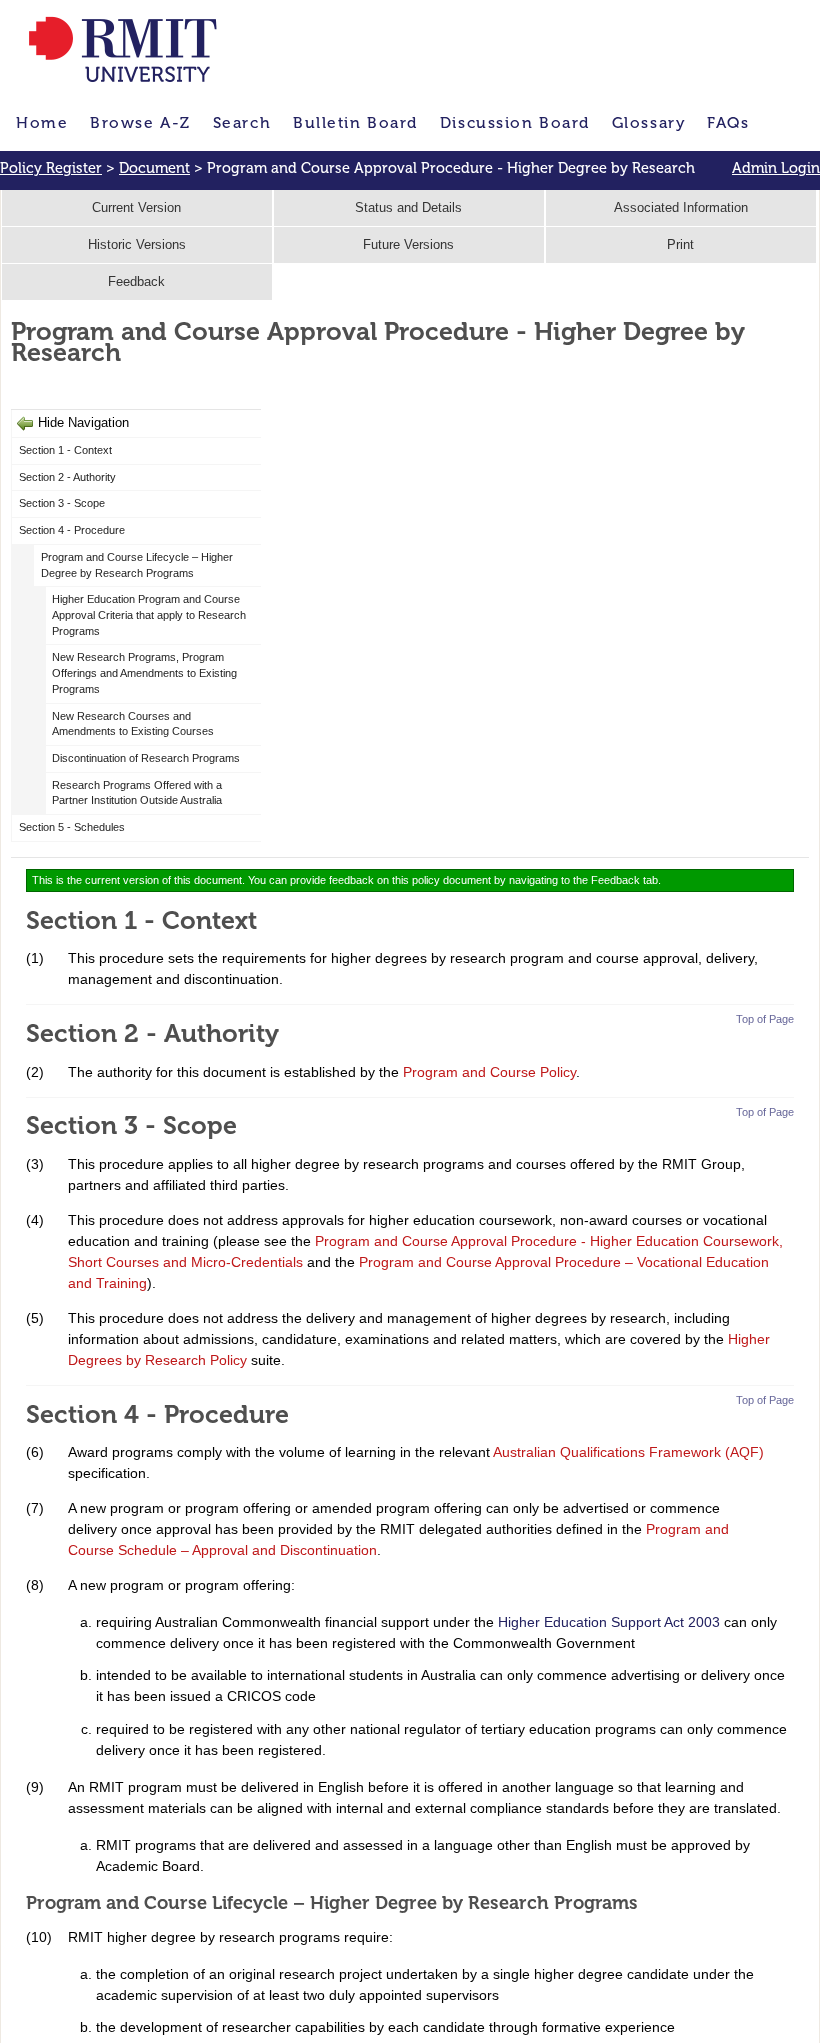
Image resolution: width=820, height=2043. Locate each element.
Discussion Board (515, 122)
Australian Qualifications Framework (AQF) (628, 1452)
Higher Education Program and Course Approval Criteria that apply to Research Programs (149, 614)
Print (680, 245)
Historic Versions (137, 245)
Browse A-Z (140, 122)
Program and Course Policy (489, 1072)
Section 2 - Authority (67, 477)
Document (154, 168)
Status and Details (408, 208)
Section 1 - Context (65, 450)
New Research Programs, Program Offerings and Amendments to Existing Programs (144, 672)
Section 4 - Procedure (72, 530)
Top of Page (765, 1019)
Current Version (136, 208)
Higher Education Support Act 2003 (609, 1622)
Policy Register (51, 168)
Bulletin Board (355, 122)
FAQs (728, 122)
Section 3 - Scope (62, 503)
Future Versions (408, 245)
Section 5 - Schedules (73, 827)
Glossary (648, 122)
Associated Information (681, 208)
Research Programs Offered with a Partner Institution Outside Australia (138, 793)
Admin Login (776, 168)
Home (42, 122)
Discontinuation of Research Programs (146, 758)
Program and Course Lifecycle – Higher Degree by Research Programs (137, 565)
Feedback (136, 282)
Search (242, 122)
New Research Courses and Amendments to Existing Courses (134, 724)
